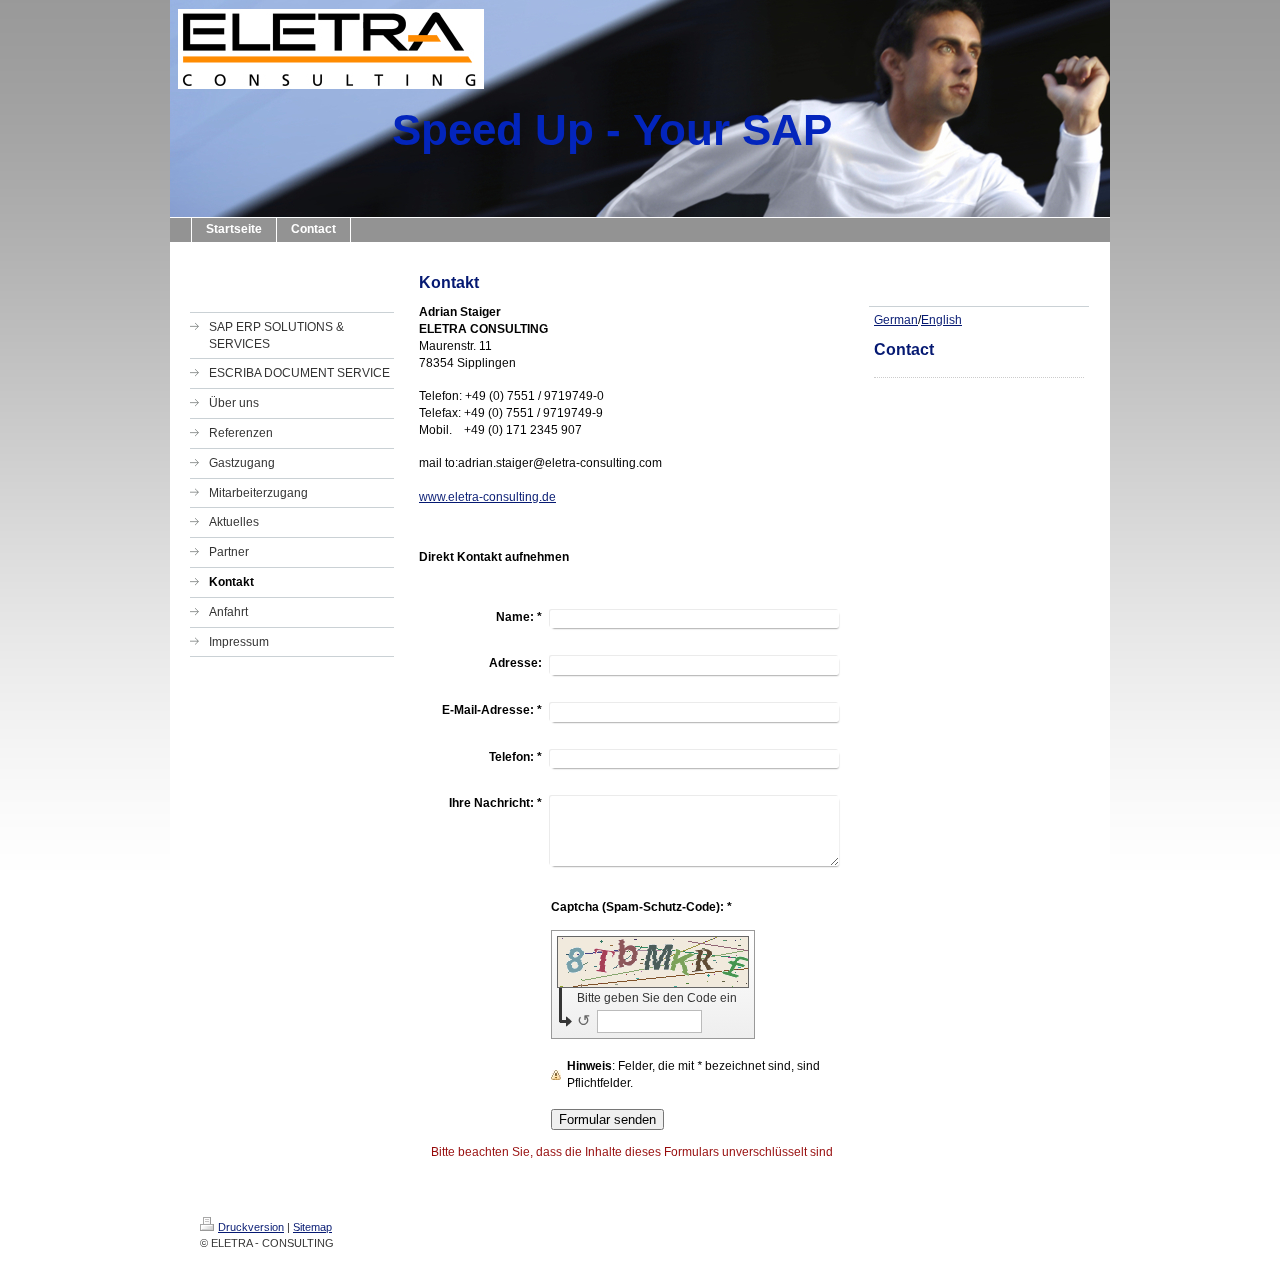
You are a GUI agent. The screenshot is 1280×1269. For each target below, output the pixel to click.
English (941, 320)
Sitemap (312, 1227)
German (896, 320)
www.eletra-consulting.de (487, 497)
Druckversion (251, 1227)
